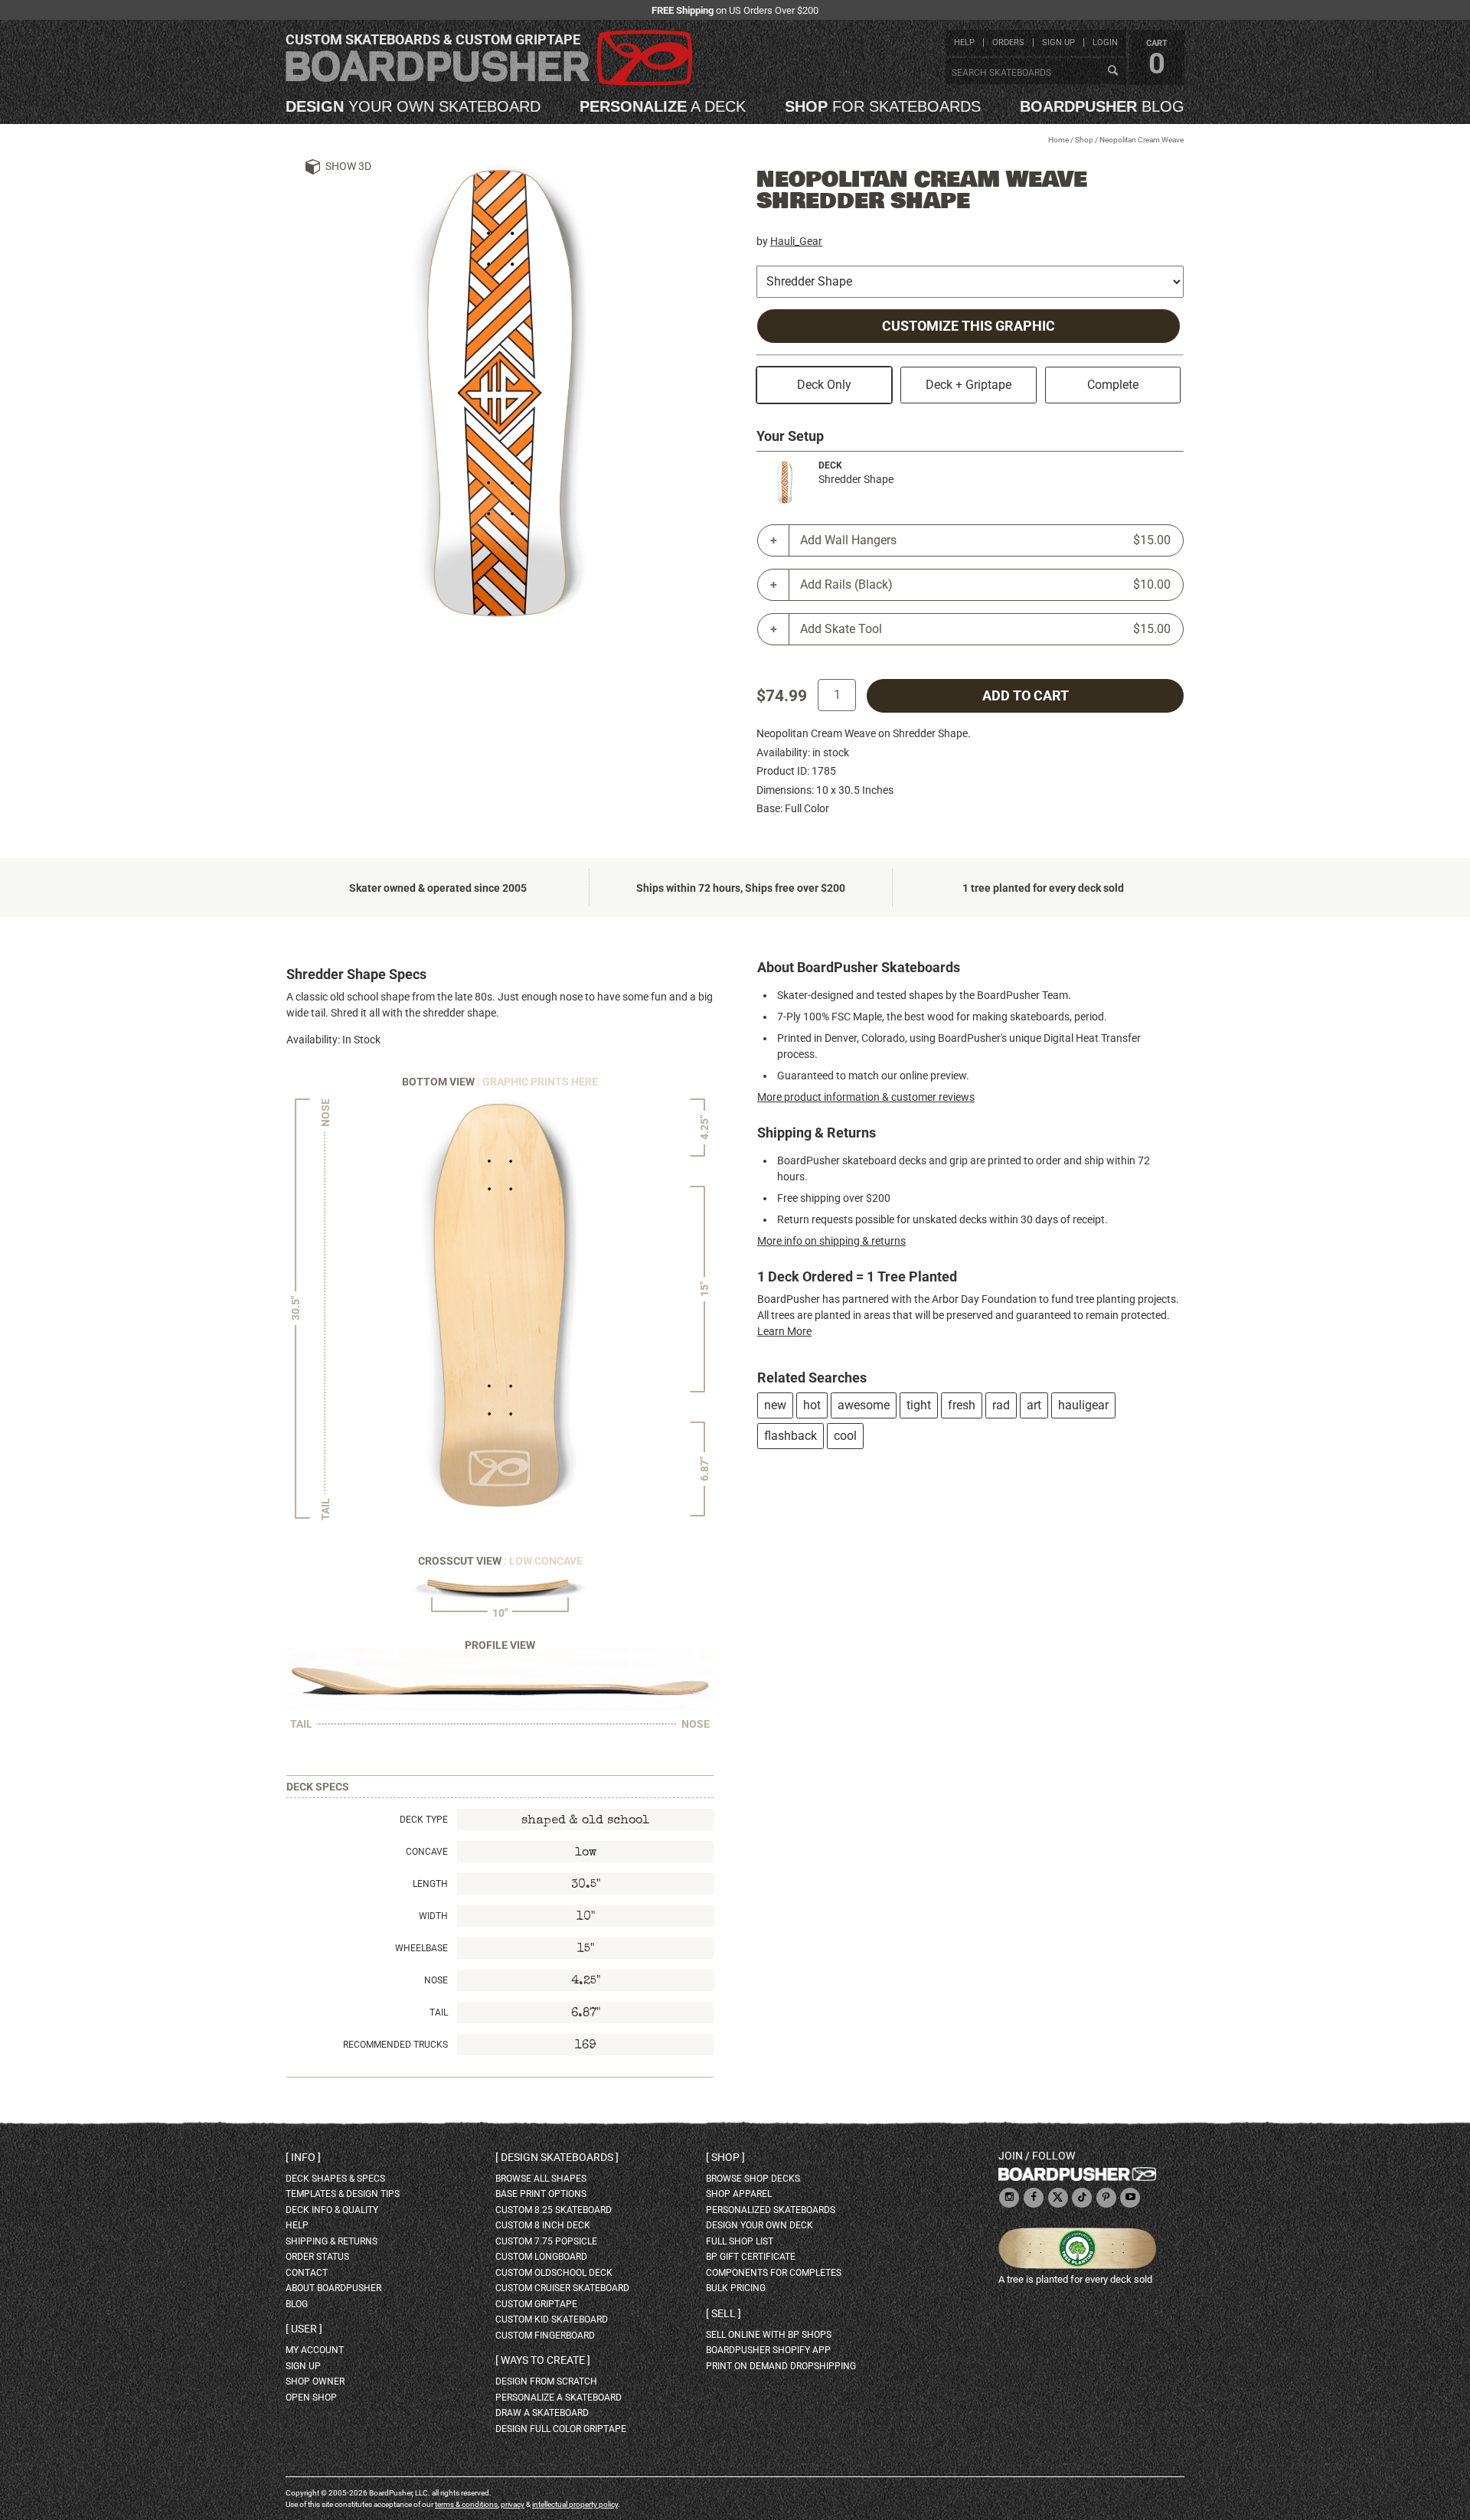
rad (1001, 1405)
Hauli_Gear (796, 241)
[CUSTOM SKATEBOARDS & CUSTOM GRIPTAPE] (489, 82)
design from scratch (546, 2381)
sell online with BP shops (769, 2335)
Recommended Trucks (395, 2045)
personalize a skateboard (559, 2398)
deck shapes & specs (335, 2179)
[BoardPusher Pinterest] (1106, 2198)
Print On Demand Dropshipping (781, 2366)
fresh (962, 1405)
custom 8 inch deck (543, 2225)
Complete (1113, 385)
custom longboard (541, 2257)
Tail (439, 2012)
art (1034, 1405)
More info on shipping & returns (831, 1241)
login (1105, 42)
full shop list (740, 2241)
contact (307, 2273)
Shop (1084, 140)
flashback (791, 1436)
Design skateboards (557, 2157)
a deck (663, 106)
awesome (864, 1405)
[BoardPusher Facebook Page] (1034, 2198)
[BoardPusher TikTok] (1082, 2198)
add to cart (1026, 696)
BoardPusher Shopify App (768, 2350)
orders (1008, 42)
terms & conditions (466, 2504)
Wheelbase (421, 1948)
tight (919, 1405)
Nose (436, 1980)
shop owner (315, 2381)
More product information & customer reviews (866, 1097)
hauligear (1083, 1405)
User (304, 2329)
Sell (724, 2313)
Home (1058, 140)
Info (303, 2157)
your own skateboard (413, 106)
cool (845, 1436)
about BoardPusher (333, 2288)
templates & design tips (343, 2194)
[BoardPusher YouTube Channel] (1130, 2198)
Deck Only (824, 385)
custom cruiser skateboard (562, 2288)
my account (315, 2350)
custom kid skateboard (552, 2319)
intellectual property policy (575, 2504)
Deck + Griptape (969, 385)
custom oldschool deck (554, 2273)
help (964, 42)
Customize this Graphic (969, 326)
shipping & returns (332, 2241)
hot (812, 1405)
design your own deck (759, 2225)
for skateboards (883, 106)
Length (430, 1884)
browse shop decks (753, 2179)
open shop (311, 2398)
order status (317, 2257)
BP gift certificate (751, 2257)
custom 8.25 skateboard (554, 2210)
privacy (513, 2504)
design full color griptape (561, 2429)
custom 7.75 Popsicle (546, 2241)
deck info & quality (332, 2210)
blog (1102, 106)
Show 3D (348, 166)
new (775, 1405)
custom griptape (536, 2304)
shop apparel (739, 2194)
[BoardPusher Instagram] (1009, 2198)
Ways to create (543, 2360)
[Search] (1112, 71)
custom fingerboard (545, 2336)
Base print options (541, 2194)
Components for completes (774, 2273)
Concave (427, 1852)
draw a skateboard (542, 2413)
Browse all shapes (541, 2179)
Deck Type (424, 1820)
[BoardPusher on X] (1058, 2198)
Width (433, 1916)
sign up (1058, 42)
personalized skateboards (771, 2210)
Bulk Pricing (736, 2288)
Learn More (784, 1331)
